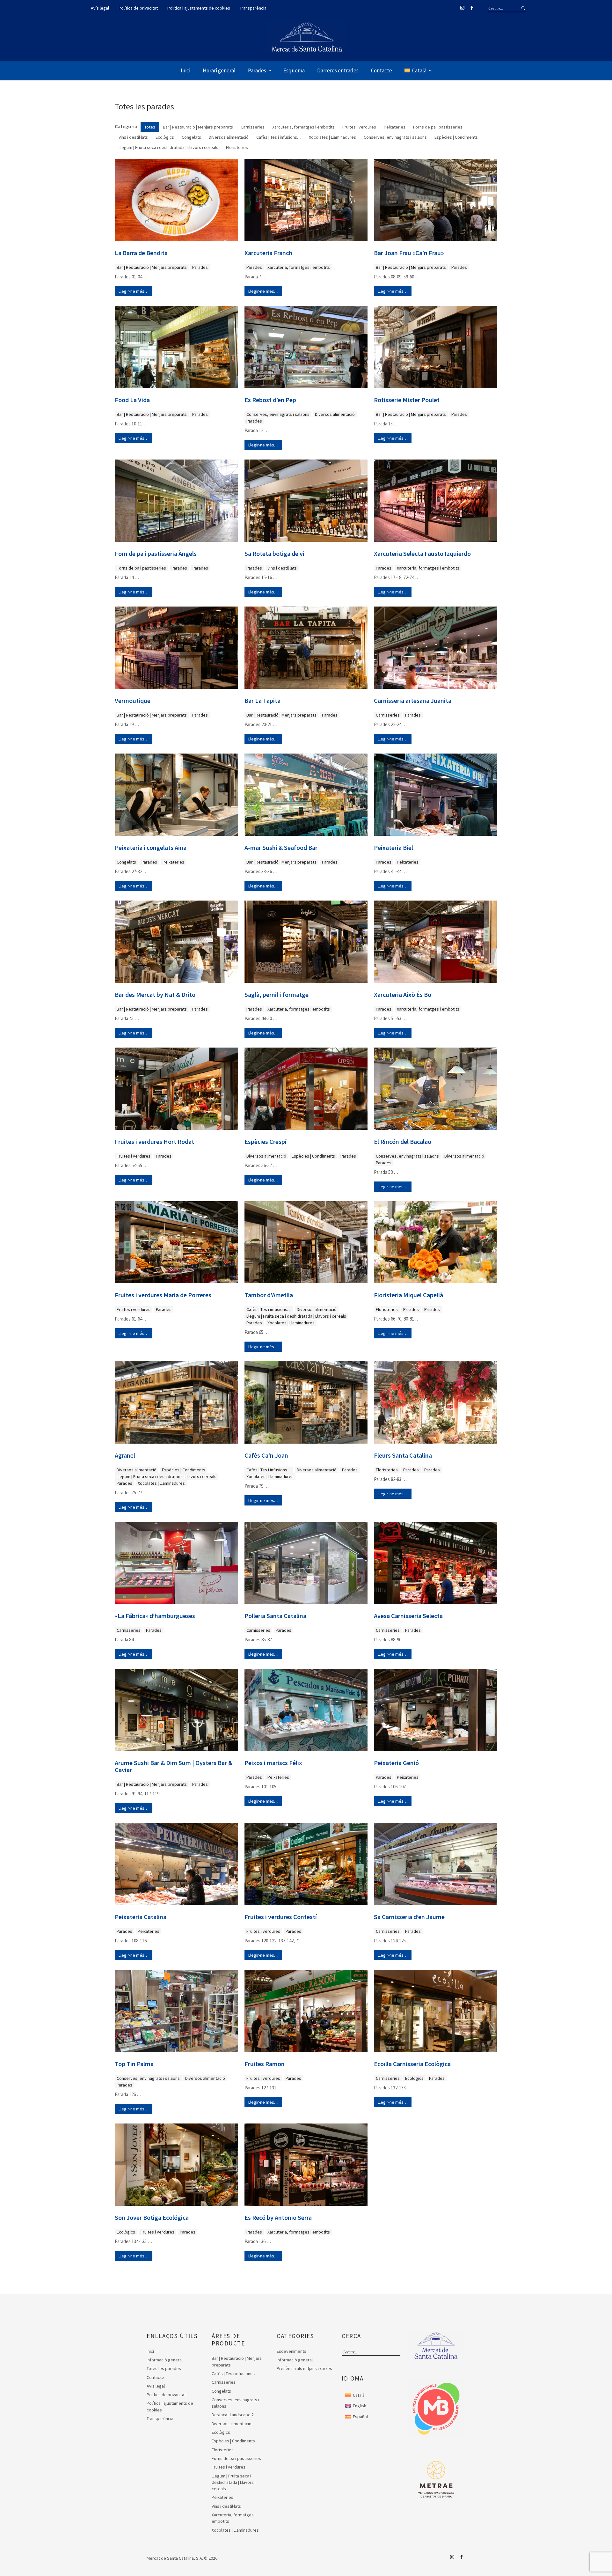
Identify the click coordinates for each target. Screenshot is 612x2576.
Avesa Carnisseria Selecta (408, 1616)
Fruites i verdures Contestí (281, 1917)
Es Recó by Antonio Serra (278, 2218)
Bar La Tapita (262, 701)
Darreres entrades (338, 70)
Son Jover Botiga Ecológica (152, 2218)
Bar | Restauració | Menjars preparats (152, 267)
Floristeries (387, 1309)
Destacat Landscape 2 (233, 2415)
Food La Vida (132, 400)
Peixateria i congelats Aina (151, 848)
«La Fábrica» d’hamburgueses (155, 1616)
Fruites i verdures (134, 1156)
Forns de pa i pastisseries (141, 568)
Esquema (294, 70)
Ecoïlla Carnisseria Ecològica (412, 2064)
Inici (186, 70)
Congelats (126, 862)
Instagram (462, 8)
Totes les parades (164, 2368)
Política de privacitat (138, 8)
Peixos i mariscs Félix (273, 1763)
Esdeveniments (291, 2351)
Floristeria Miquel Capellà (408, 1295)
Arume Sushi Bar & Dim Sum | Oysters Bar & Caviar (174, 1766)
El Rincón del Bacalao (403, 1142)
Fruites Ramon (265, 2064)
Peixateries (173, 862)
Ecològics (414, 2078)
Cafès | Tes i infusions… (269, 1309)
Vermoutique (133, 701)
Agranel (125, 1455)
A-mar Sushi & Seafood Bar (281, 848)
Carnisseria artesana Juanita (413, 701)
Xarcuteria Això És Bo (403, 995)
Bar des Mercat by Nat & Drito (155, 995)
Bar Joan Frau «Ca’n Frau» (409, 253)
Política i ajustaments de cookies (199, 8)
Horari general (219, 70)
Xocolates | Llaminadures (291, 1323)
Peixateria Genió (396, 1763)
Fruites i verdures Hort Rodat (154, 1142)
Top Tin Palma (134, 2064)
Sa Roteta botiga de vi (274, 554)
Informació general (165, 2360)
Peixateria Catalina (141, 1917)
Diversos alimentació (335, 414)
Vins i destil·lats (282, 568)
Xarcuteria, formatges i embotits (299, 267)
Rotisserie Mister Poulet (407, 400)
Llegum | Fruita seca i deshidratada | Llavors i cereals (296, 1316)
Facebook (471, 8)
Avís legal (100, 8)
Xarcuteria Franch (268, 253)
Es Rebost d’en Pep (270, 400)
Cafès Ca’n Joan (266, 1455)
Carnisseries (388, 715)
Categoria (126, 126)
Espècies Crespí (266, 1142)
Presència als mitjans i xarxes (304, 2368)
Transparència (253, 8)
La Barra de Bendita (141, 253)
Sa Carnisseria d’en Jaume (409, 1917)
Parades (257, 70)
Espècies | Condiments (313, 1156)
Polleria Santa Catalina (275, 1616)
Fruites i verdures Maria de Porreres (163, 1295)
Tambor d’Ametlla (269, 1295)
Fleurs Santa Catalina (403, 1455)
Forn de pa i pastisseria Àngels (156, 554)
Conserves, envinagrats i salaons (278, 414)
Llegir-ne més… (134, 291)
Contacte (382, 70)
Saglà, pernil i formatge (277, 995)
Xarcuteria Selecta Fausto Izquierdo (422, 554)
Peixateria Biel (393, 848)
